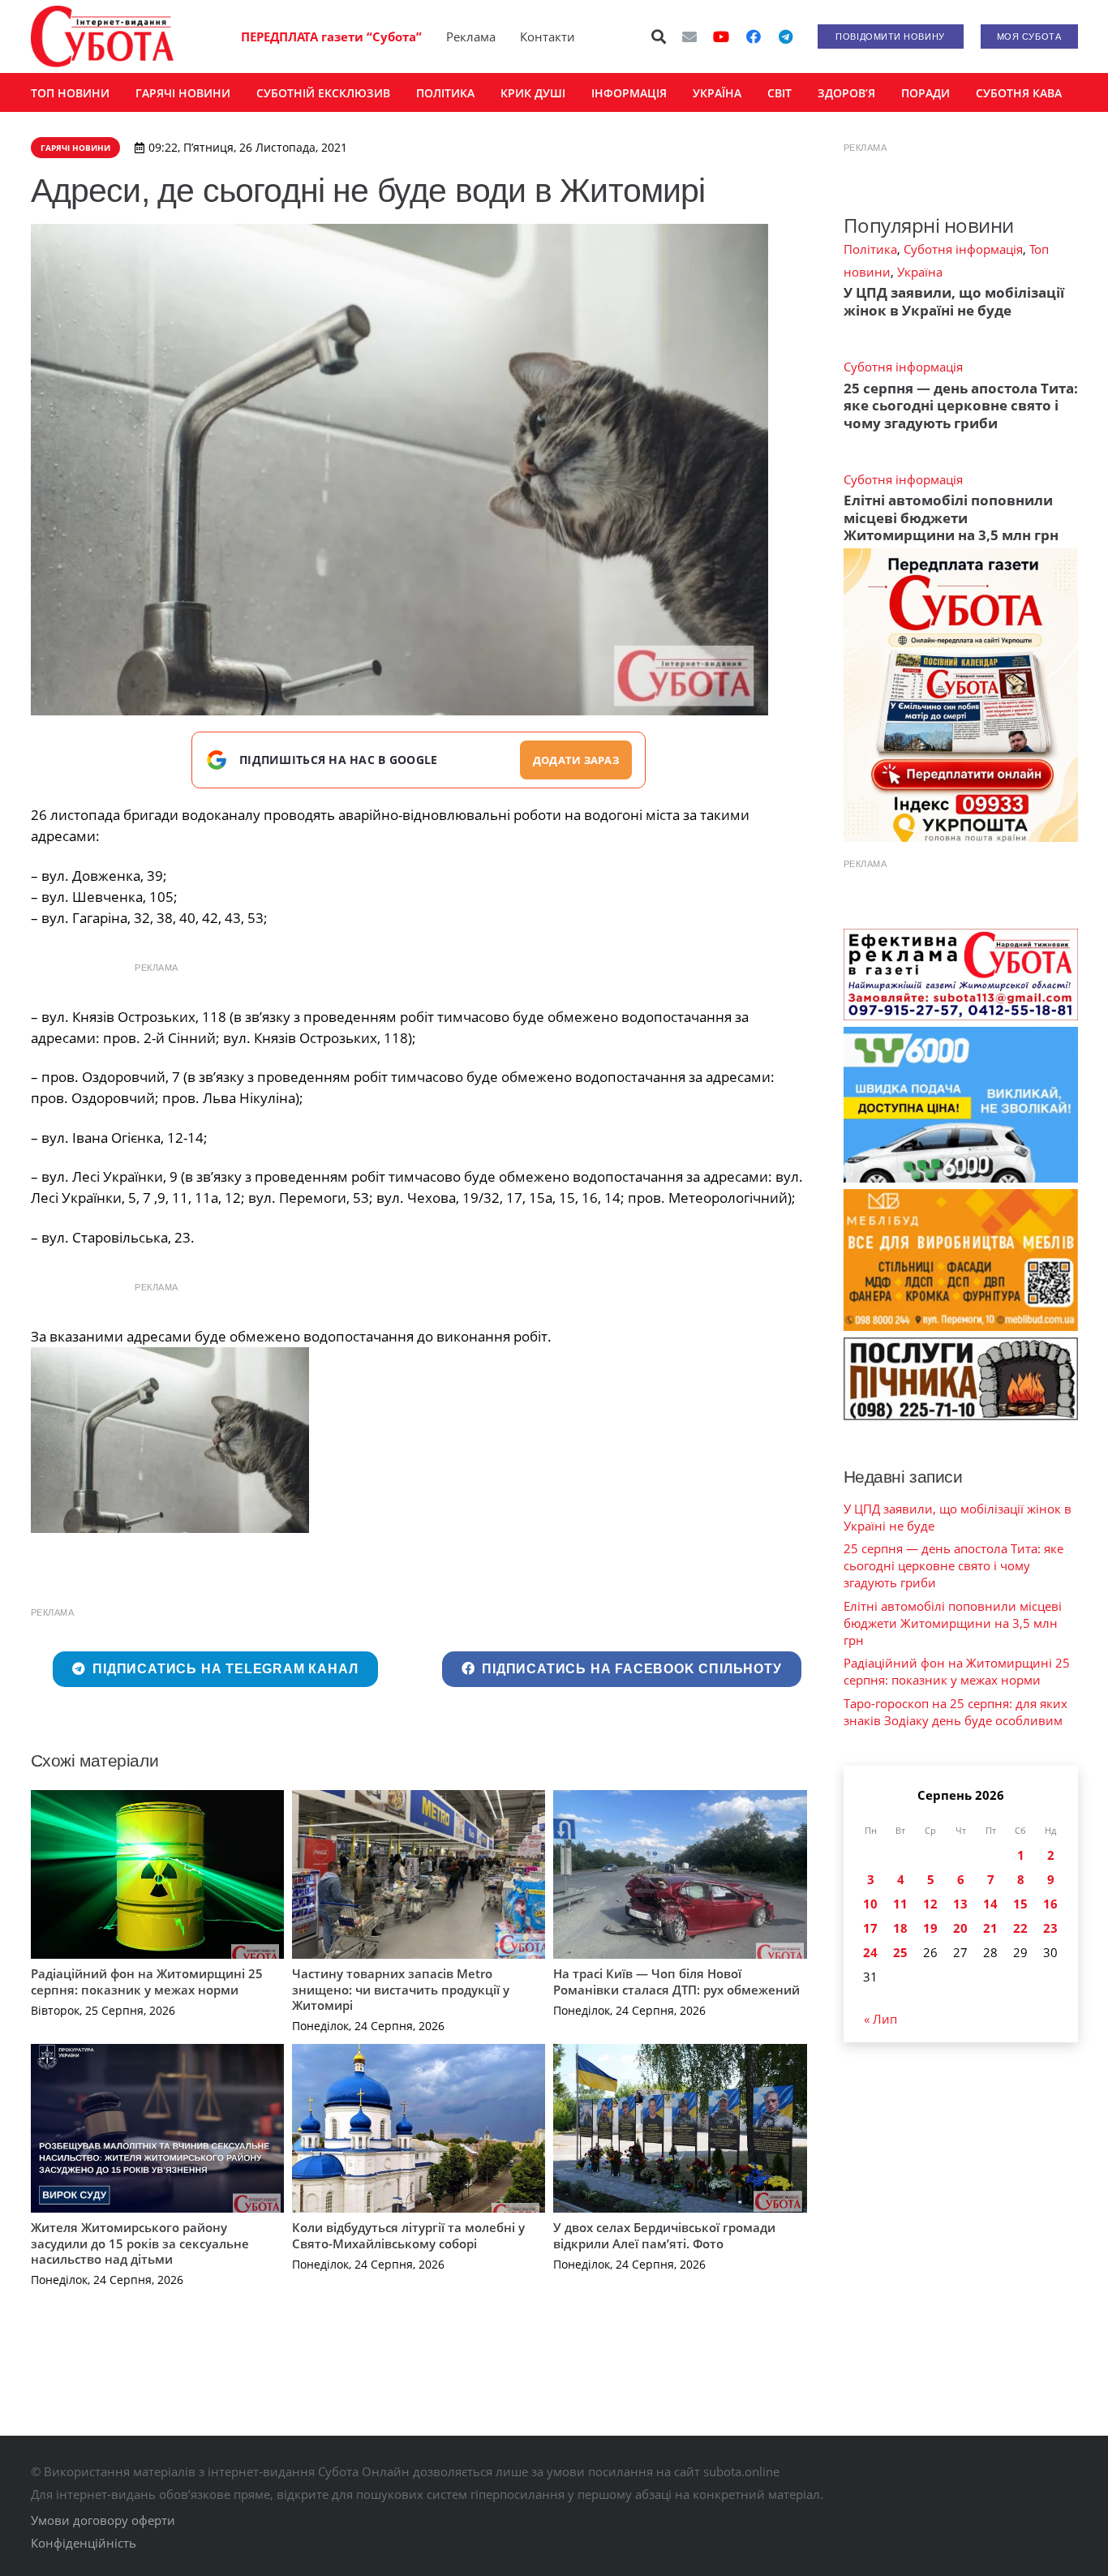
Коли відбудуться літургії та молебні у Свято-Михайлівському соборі (408, 2235)
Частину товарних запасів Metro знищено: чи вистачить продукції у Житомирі (401, 1989)
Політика (870, 249)
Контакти (548, 36)
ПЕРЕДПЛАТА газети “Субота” (331, 36)
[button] (659, 36)
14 (990, 1904)
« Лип (880, 2019)
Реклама (471, 36)
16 (1050, 1904)
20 (960, 1928)
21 (990, 1928)
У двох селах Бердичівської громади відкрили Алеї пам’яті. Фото (664, 2235)
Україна (920, 272)
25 (900, 1952)
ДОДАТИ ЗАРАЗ (576, 760)
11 (900, 1904)
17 (870, 1928)
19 (930, 1928)
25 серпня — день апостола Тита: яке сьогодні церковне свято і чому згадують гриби (961, 406)
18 (900, 1928)
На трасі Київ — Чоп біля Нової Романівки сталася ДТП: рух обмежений (676, 1981)
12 (930, 1904)
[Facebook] (754, 36)
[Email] (689, 36)
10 (870, 1904)
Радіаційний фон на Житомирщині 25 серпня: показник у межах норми (147, 1981)
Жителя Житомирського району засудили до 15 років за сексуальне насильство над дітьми (140, 2243)
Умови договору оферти (103, 2520)
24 (870, 1952)
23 (1050, 1928)
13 (960, 1904)
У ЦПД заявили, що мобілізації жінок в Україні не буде (954, 301)
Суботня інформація (963, 249)
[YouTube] (721, 36)
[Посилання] (102, 36)
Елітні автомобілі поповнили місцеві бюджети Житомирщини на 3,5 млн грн (951, 517)
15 (1020, 1904)
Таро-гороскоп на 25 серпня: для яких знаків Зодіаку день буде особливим (956, 1712)
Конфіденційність (84, 2543)
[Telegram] (786, 36)
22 (1020, 1928)
